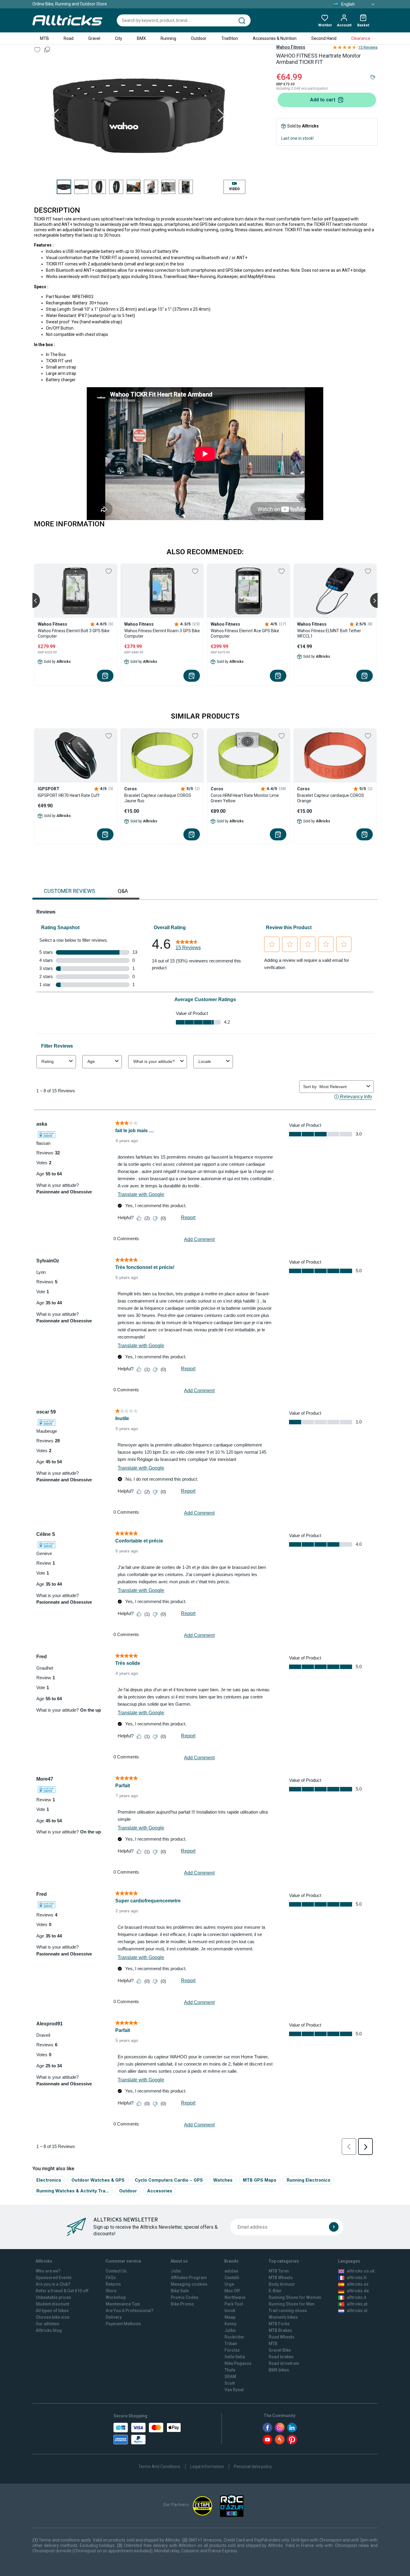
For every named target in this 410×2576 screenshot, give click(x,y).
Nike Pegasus (238, 2363)
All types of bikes (52, 2311)
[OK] (334, 2227)
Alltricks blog (49, 2330)
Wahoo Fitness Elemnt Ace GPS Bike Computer (245, 633)
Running (168, 38)
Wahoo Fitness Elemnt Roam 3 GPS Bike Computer (162, 633)
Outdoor (199, 38)
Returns (113, 2284)
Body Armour (282, 2284)
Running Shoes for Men (292, 2304)
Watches (223, 2180)
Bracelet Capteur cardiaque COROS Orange (331, 798)
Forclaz (232, 2350)
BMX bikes (279, 2370)
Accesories (160, 2191)
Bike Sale (180, 2291)
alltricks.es (358, 2284)
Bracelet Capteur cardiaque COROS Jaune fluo (158, 798)
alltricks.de (358, 2291)
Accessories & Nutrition (275, 38)
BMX (141, 38)
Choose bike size (53, 2317)
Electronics (49, 2180)
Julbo (230, 2330)
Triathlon (230, 38)
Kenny (231, 2324)
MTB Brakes (280, 2330)
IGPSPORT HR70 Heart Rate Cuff (69, 795)
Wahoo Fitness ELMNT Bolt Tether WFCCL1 (329, 633)
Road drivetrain (284, 2363)
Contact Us (116, 2271)
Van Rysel (234, 2390)
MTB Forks (279, 2324)
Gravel (94, 38)
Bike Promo (182, 2304)
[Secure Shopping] (147, 2434)
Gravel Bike (280, 2350)
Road (69, 38)
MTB (44, 38)
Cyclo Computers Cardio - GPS (169, 2180)
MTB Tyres (279, 2271)
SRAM (230, 2377)
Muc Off (232, 2291)
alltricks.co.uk (361, 2271)
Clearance (361, 38)
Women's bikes (283, 2317)
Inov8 (230, 2311)
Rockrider (234, 2337)
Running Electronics (309, 2180)
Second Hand (324, 38)
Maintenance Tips (123, 2304)
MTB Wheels (281, 2278)
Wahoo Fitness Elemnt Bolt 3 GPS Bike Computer (74, 633)
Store (111, 2291)
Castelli (232, 2278)
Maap (230, 2317)
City (119, 38)
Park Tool (234, 2304)
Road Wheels (282, 2337)
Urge (229, 2284)
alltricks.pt (357, 2304)
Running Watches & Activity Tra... (73, 2191)
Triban (231, 2344)
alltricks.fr (357, 2278)
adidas (231, 2271)
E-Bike (275, 2291)
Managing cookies (189, 2284)
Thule (230, 2370)
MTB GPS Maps (260, 2180)
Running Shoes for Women (295, 2297)
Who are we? (48, 2271)
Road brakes (281, 2357)
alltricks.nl (357, 2311)
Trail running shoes (288, 2311)
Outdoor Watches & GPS (98, 2180)
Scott (230, 2383)
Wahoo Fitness (291, 47)
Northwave (235, 2297)
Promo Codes (185, 2297)
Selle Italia (235, 2357)
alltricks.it (356, 2297)
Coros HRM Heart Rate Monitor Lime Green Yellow (245, 798)
